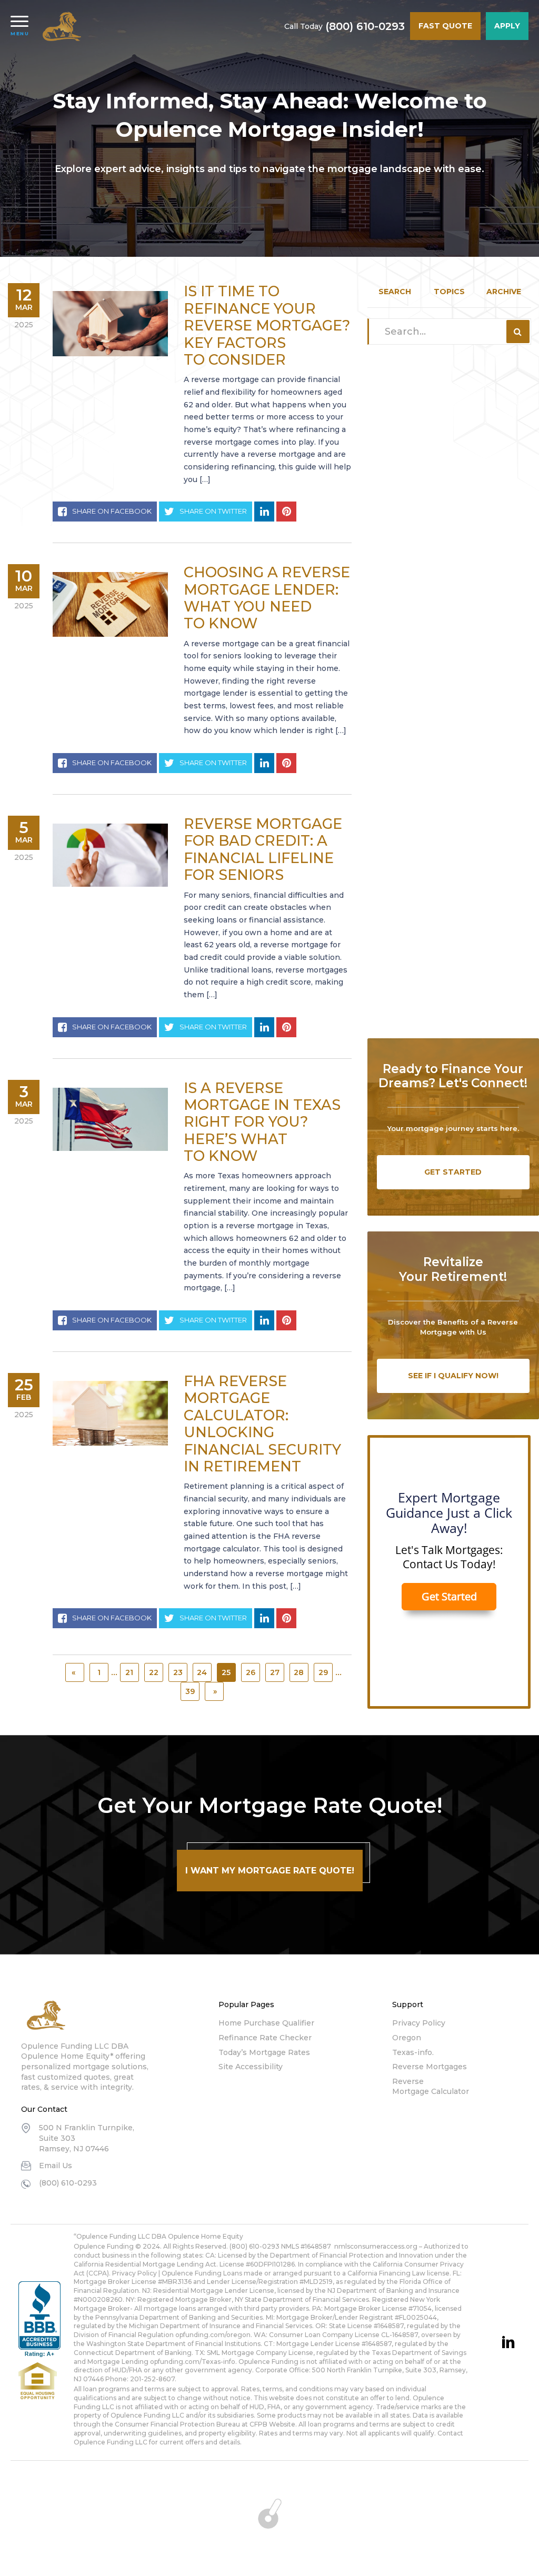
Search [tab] (395, 292)
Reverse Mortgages (430, 2067)
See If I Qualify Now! (453, 1376)
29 (323, 1672)
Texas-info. (413, 2052)
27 (275, 1672)
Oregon (407, 2038)
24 (202, 1672)
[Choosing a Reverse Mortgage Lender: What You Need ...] (110, 604)
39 (190, 1691)
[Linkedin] (508, 2342)
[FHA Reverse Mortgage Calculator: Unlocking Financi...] (110, 1413)
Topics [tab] (449, 292)
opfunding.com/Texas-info (193, 2362)
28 (299, 1672)
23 (178, 1672)
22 (154, 1672)
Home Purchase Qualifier (266, 2023)
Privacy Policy (419, 2023)
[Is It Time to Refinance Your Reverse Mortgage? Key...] (110, 323)
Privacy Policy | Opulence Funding (167, 2273)
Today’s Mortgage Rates (264, 2052)
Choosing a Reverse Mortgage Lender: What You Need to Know (267, 598)
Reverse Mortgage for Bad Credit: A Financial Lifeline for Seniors (263, 849)
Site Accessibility (251, 2067)
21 (129, 1672)
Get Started (453, 1172)
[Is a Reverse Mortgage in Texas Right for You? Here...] (110, 1120)
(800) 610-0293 (365, 26)
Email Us (56, 2166)
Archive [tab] (504, 292)
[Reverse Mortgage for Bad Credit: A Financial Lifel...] (110, 855)
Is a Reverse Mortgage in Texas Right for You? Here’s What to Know (262, 1122)
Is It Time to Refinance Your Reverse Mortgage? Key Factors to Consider (267, 325)
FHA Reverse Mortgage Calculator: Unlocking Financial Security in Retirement (262, 1424)
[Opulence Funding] (64, 26)
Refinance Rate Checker (265, 2038)
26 (251, 1672)
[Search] (518, 332)
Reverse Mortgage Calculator (431, 2087)
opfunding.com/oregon (213, 2335)
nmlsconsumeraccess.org (376, 2246)
